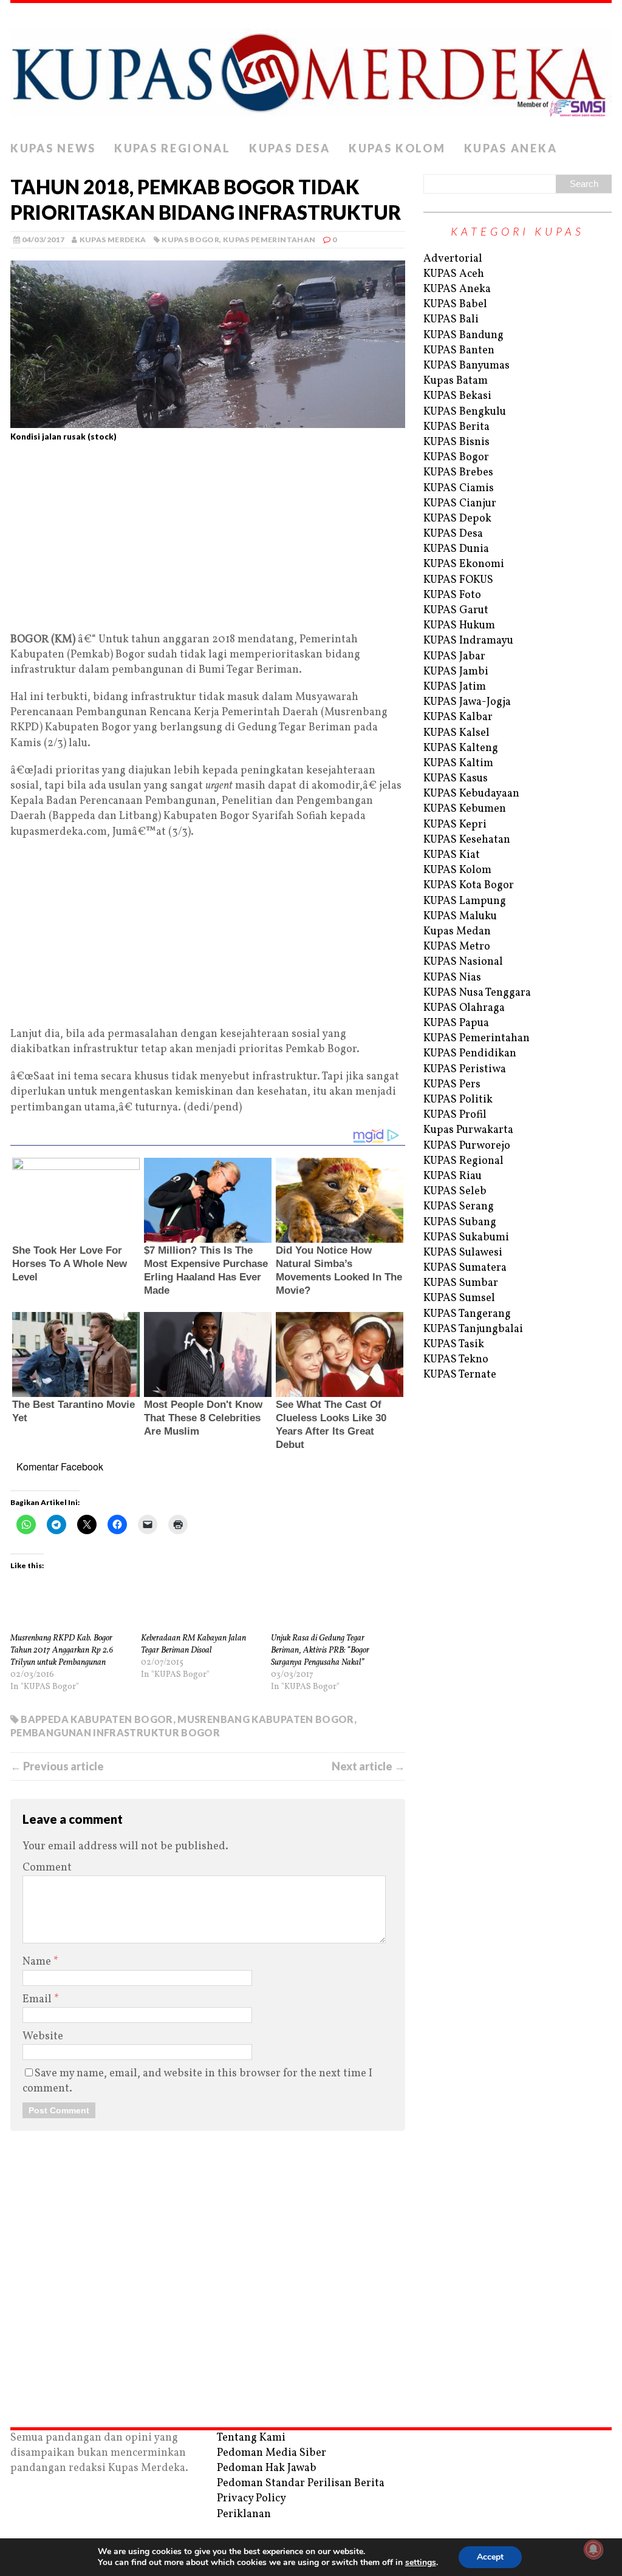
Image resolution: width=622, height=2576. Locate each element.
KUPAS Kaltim (458, 763)
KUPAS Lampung (465, 901)
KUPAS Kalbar (458, 717)
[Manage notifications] (593, 2549)
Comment (47, 1868)
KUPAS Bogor (190, 240)
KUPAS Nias (452, 978)
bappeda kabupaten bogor (97, 1719)
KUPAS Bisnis (456, 442)
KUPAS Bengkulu (465, 412)
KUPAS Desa (290, 148)
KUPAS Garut (456, 610)
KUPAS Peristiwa (465, 1069)
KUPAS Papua (456, 1023)
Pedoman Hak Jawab (267, 2468)
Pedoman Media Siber (272, 2453)
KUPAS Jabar (454, 657)
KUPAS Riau (453, 1176)
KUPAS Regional (173, 148)
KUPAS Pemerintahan (269, 240)
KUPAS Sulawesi (463, 1253)
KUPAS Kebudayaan (471, 794)
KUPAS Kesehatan (467, 840)
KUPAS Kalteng (461, 748)
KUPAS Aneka (511, 148)
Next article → (368, 1766)
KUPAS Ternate (460, 1375)
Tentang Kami (251, 2438)
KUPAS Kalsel (456, 733)
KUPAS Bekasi (457, 396)
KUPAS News (53, 148)
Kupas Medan (457, 932)
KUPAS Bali (451, 320)
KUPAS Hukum (459, 626)
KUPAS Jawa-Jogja (467, 702)
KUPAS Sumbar (461, 1283)
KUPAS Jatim (455, 687)
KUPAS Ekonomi (464, 564)
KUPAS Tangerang (467, 1314)
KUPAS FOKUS (458, 580)
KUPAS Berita (456, 427)
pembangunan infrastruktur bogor (115, 1732)
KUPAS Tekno (456, 1360)
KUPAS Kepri (455, 825)
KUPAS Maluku (460, 916)
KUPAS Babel (455, 304)
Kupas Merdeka (113, 240)
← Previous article (57, 1766)
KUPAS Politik (458, 1100)
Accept (490, 2557)
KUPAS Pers (452, 1085)
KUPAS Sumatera (465, 1268)
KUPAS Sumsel (459, 1298)
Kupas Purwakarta (468, 1130)
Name (38, 1962)
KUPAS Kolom (397, 148)
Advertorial (453, 259)
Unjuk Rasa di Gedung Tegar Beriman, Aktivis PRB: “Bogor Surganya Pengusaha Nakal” (320, 1650)
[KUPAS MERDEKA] (311, 69)
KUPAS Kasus (456, 779)
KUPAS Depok (457, 519)
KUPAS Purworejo (467, 1146)
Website (43, 2037)
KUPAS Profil (455, 1115)
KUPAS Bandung (463, 335)
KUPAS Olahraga (464, 1008)
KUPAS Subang (460, 1222)
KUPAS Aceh (454, 274)
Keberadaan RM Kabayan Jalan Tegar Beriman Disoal (193, 1644)
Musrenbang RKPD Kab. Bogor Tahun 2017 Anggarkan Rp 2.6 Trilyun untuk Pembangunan (62, 1650)
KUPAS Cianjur (460, 504)
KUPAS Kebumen (465, 809)
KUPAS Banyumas (466, 366)
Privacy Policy (251, 2499)
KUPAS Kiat (452, 855)
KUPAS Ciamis (459, 488)
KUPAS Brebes (458, 473)
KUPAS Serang (459, 1207)
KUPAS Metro (457, 947)
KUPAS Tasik (454, 1344)
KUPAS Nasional (463, 962)
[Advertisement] (208, 542)
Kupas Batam (456, 381)
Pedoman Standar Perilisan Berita (301, 2483)
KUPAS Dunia (456, 549)
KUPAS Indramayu (468, 641)
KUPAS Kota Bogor (469, 885)
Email (38, 2000)
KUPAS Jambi (456, 672)
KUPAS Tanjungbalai (473, 1329)
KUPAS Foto (452, 595)
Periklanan (244, 2514)
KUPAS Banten (459, 351)
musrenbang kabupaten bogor (265, 1719)
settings (421, 2563)
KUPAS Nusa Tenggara (477, 993)
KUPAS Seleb (455, 1191)
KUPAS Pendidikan (470, 1054)
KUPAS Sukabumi (466, 1238)
